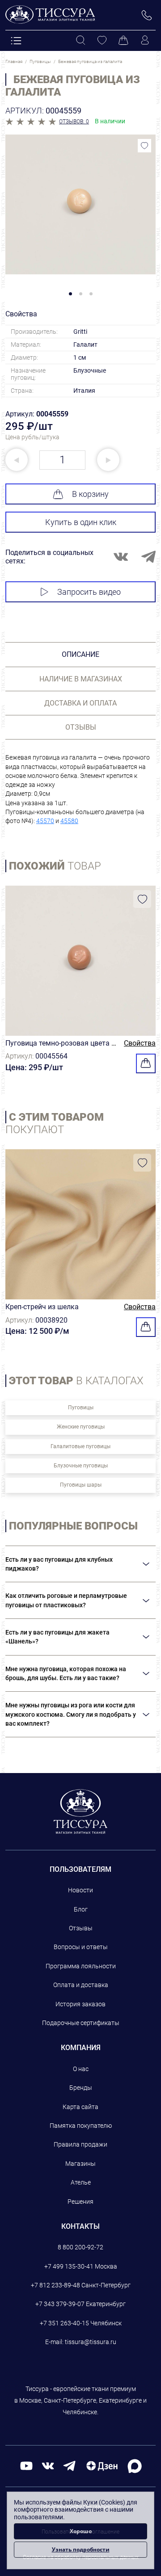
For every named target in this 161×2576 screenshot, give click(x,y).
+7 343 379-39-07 (60, 2304)
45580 (69, 821)
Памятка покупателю (81, 2126)
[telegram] (69, 2465)
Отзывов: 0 (74, 122)
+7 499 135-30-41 (69, 2266)
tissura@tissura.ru (91, 2342)
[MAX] (135, 2465)
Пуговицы (81, 1408)
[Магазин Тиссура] (81, 1811)
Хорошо (81, 2531)
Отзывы (81, 1928)
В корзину (90, 494)
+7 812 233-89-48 (55, 2285)
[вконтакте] (48, 2465)
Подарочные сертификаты (81, 2023)
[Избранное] (102, 41)
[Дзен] (102, 2465)
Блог (81, 1909)
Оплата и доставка (81, 1985)
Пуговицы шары (81, 1485)
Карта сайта (80, 2107)
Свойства (140, 1043)
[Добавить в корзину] (146, 1063)
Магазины (80, 2164)
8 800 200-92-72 (80, 2247)
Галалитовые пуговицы (80, 1446)
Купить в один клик (81, 522)
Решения (80, 2202)
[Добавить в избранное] (144, 146)
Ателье (81, 2182)
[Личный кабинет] (145, 41)
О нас (81, 2069)
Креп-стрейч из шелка (42, 1307)
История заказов (80, 2004)
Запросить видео (89, 592)
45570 (45, 821)
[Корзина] (123, 41)
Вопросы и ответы (81, 1947)
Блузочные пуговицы (81, 1466)
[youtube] (26, 2465)
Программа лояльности (81, 1966)
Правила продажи (80, 2144)
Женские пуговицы (81, 1427)
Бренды (81, 2088)
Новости (80, 1890)
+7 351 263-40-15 (64, 2323)
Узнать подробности (81, 2549)
